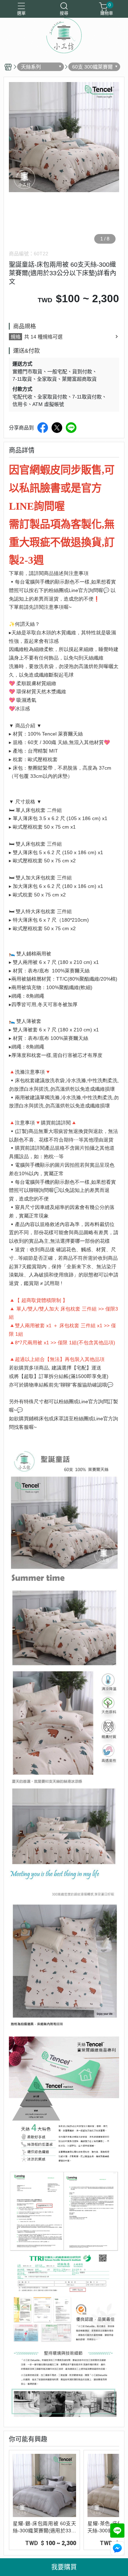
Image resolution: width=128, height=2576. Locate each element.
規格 (16, 337)
